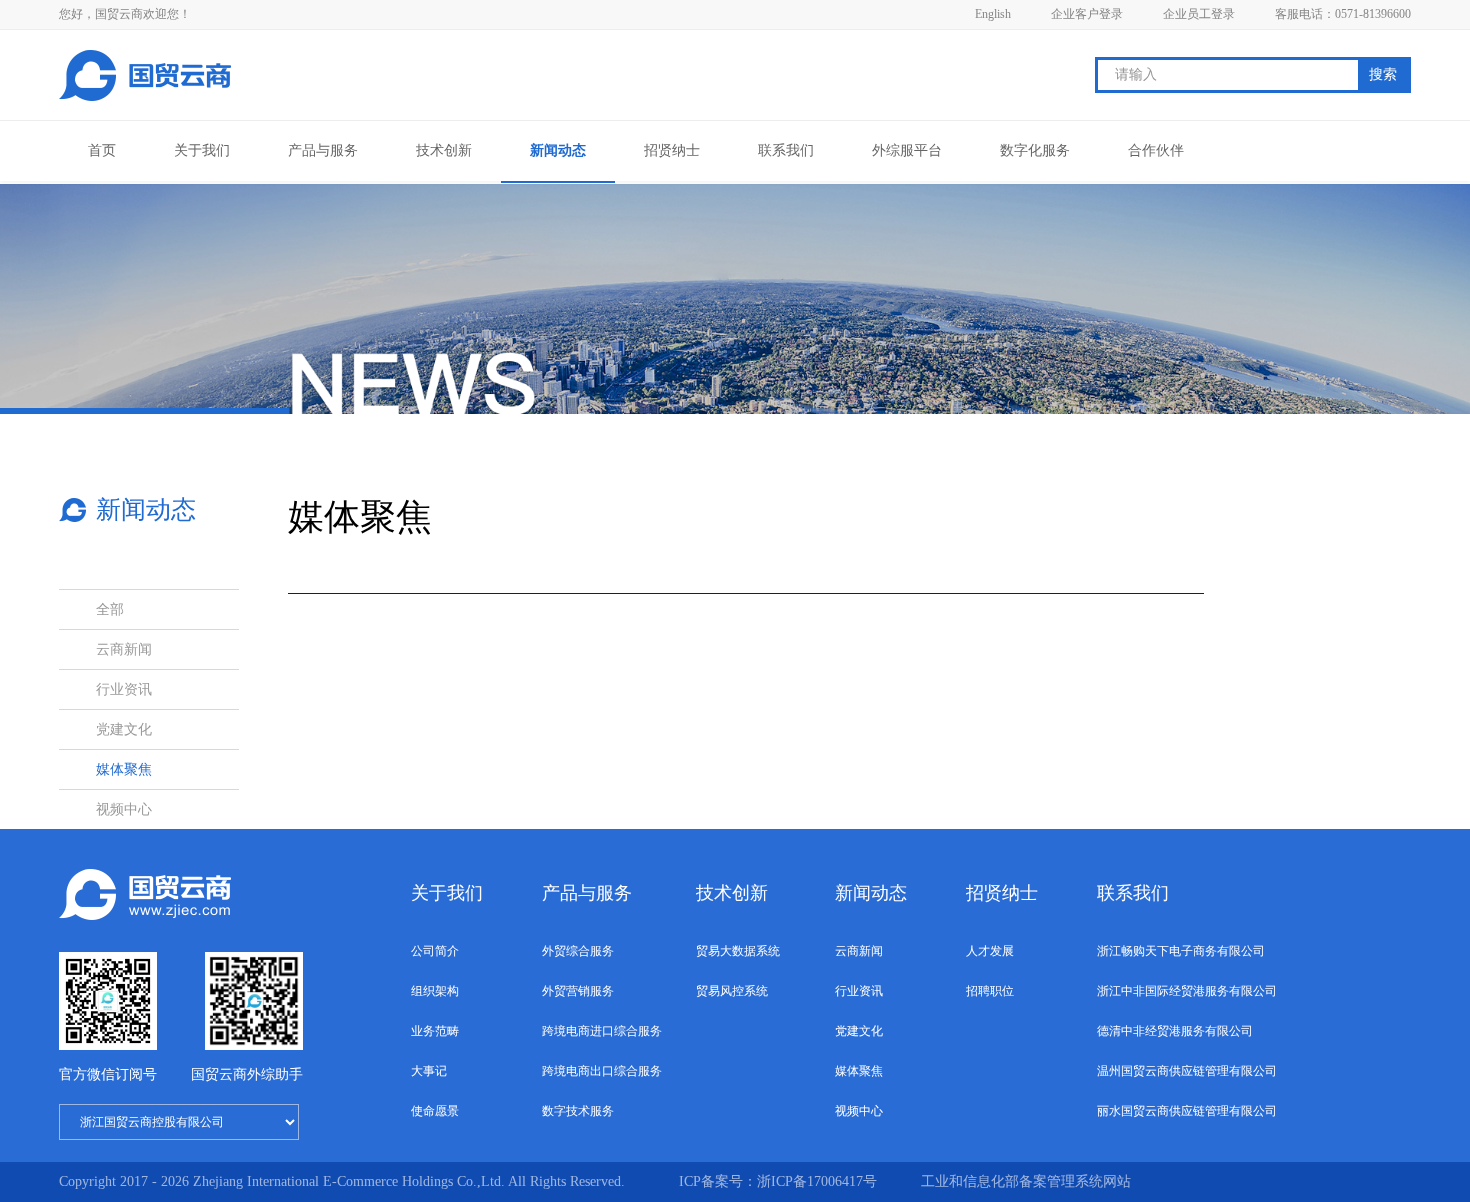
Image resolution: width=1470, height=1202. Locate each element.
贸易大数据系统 (738, 951)
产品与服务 (323, 150)
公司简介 (435, 951)
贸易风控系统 (732, 991)
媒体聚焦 (124, 769)
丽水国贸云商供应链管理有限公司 (1187, 1111)
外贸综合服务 (578, 951)
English (993, 14)
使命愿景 (435, 1111)
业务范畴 (435, 1031)
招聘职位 (990, 991)
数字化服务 (1035, 150)
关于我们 (202, 150)
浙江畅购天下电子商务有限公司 (1181, 951)
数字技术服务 (578, 1111)
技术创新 (444, 150)
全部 (110, 609)
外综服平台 (907, 150)
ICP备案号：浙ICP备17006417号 (780, 1181)
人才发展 (990, 951)
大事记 (429, 1071)
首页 (102, 150)
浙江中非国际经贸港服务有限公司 (1187, 991)
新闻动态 (558, 150)
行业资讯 (124, 689)
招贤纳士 (672, 150)
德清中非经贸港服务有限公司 (1175, 1031)
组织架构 (435, 991)
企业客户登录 (1087, 14)
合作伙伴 (1156, 150)
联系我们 (786, 150)
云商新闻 (124, 649)
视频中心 (124, 809)
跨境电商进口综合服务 (602, 1031)
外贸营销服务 (578, 991)
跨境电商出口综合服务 (602, 1071)
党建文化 (124, 729)
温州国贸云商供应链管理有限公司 (1187, 1071)
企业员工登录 (1199, 14)
